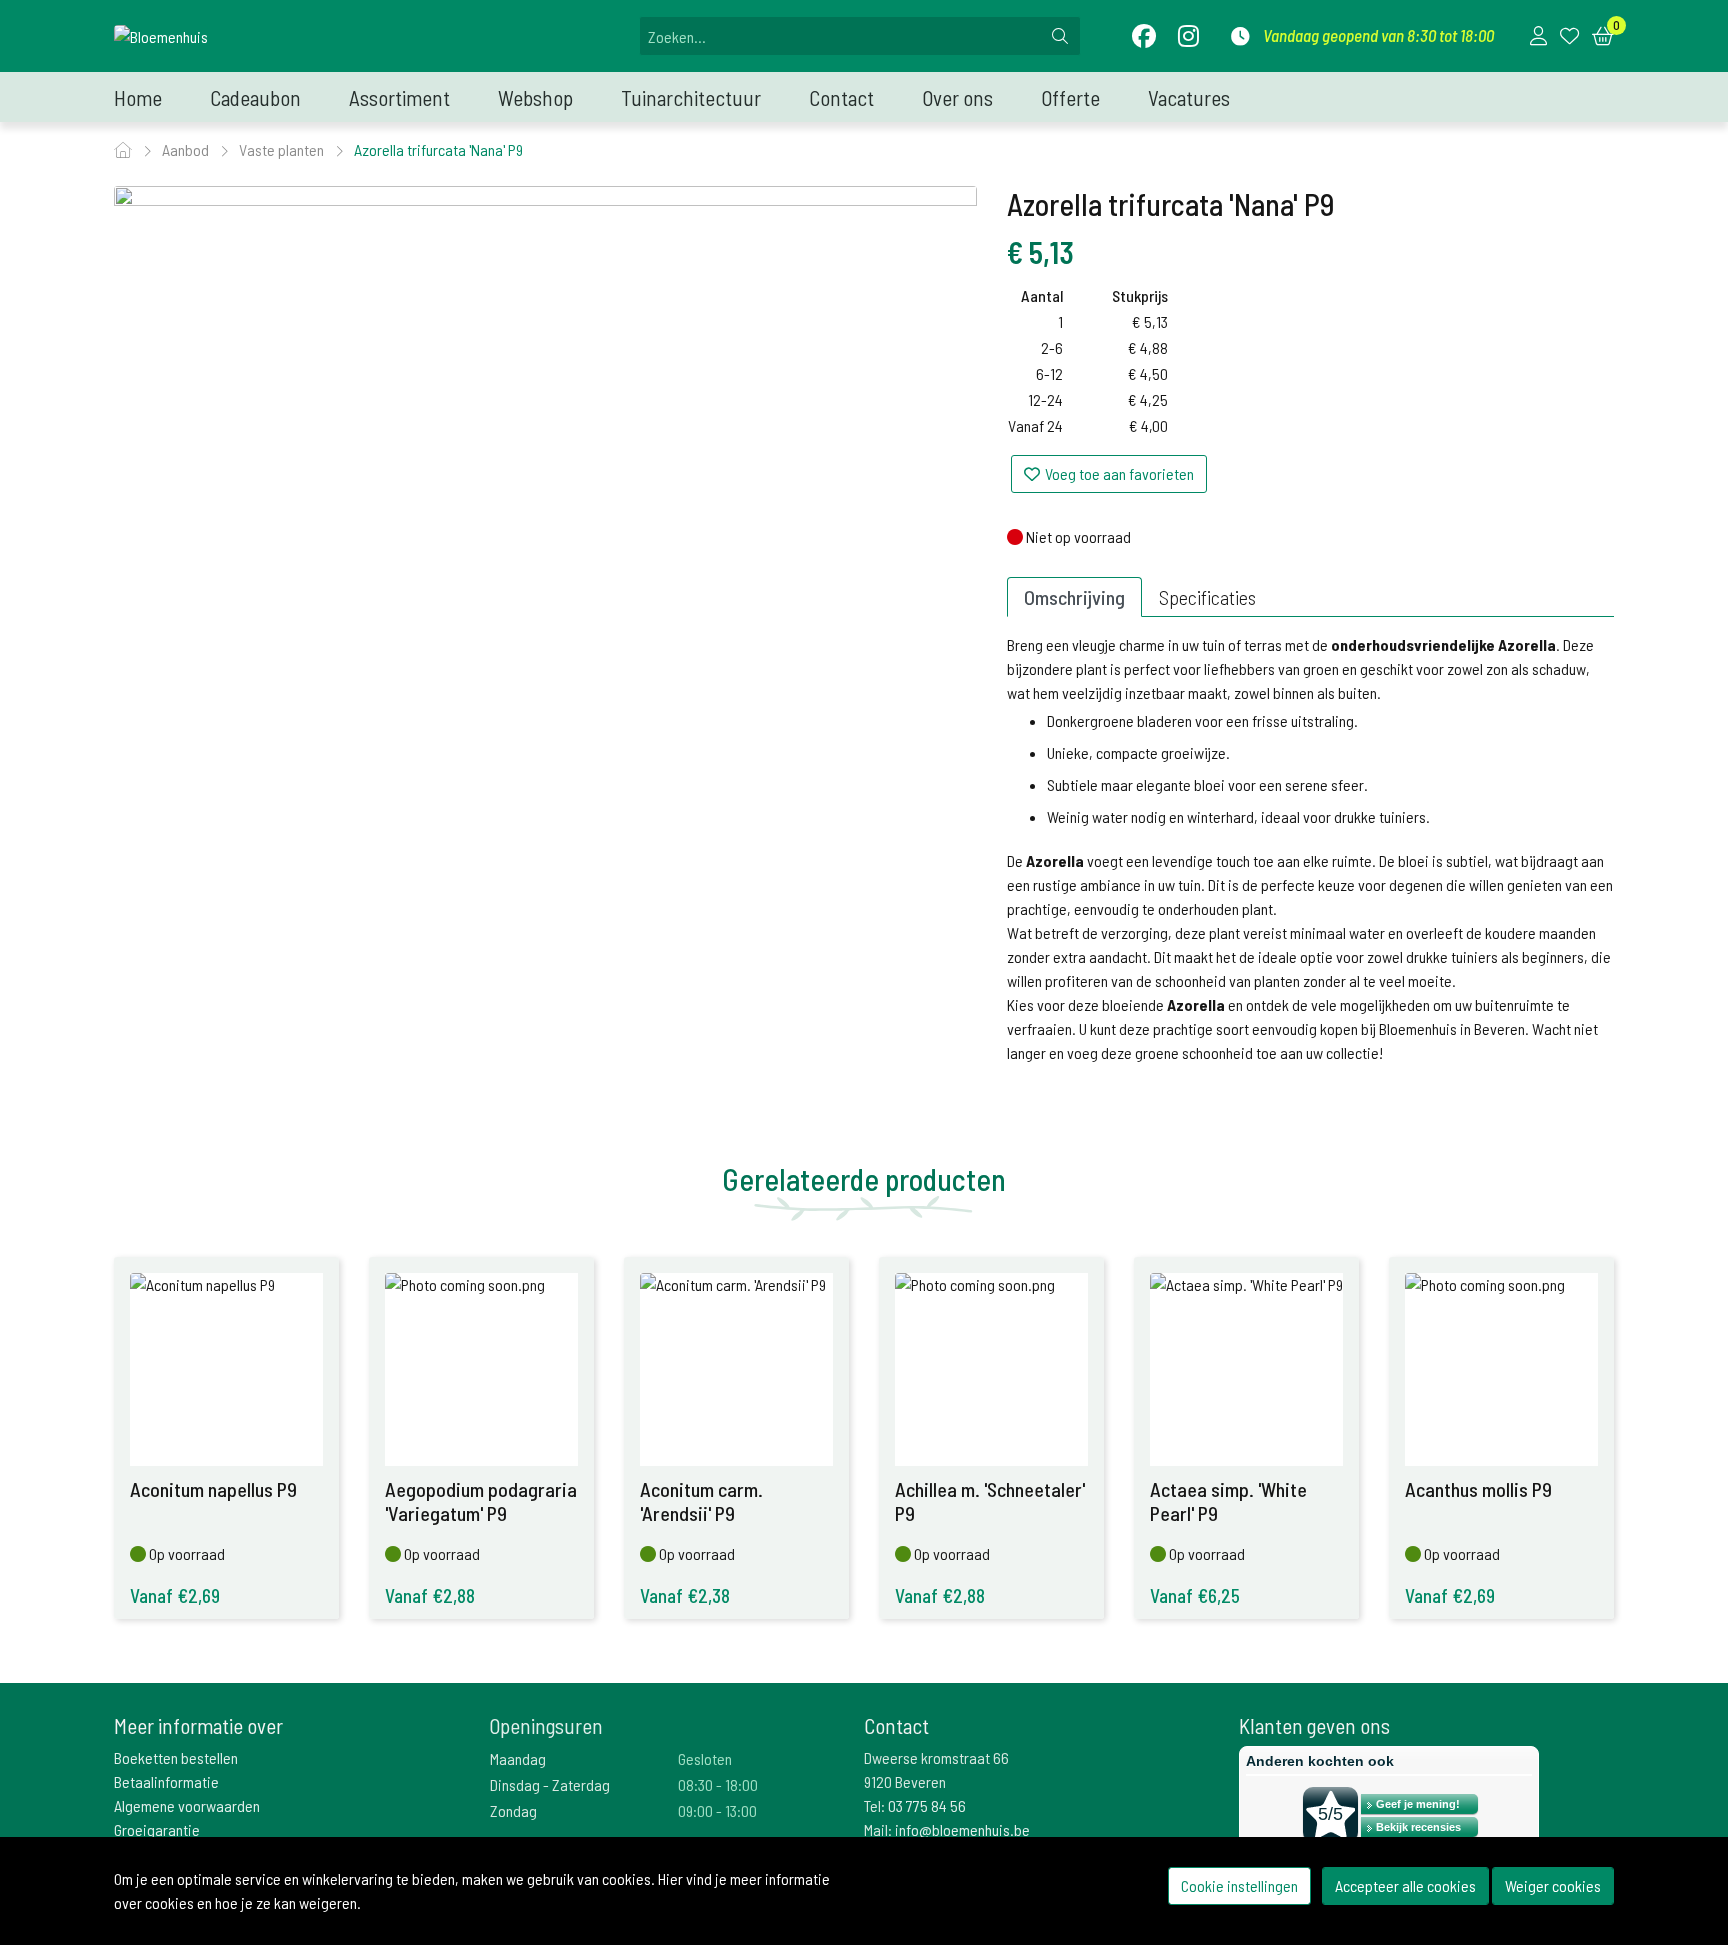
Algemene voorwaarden (187, 1805)
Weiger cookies (1553, 1885)
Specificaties (1207, 597)
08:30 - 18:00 (718, 1784)
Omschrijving (1074, 597)
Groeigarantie (157, 1829)
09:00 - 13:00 (717, 1810)
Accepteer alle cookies (1405, 1885)
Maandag (518, 1758)
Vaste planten (283, 149)
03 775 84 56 (927, 1805)
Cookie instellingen (1239, 1885)
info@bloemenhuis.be (962, 1829)
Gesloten (705, 1758)
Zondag (513, 1810)
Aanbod (187, 149)
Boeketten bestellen (176, 1757)
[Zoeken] (1060, 36)
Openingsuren (546, 1725)
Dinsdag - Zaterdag (550, 1784)
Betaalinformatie (166, 1781)
